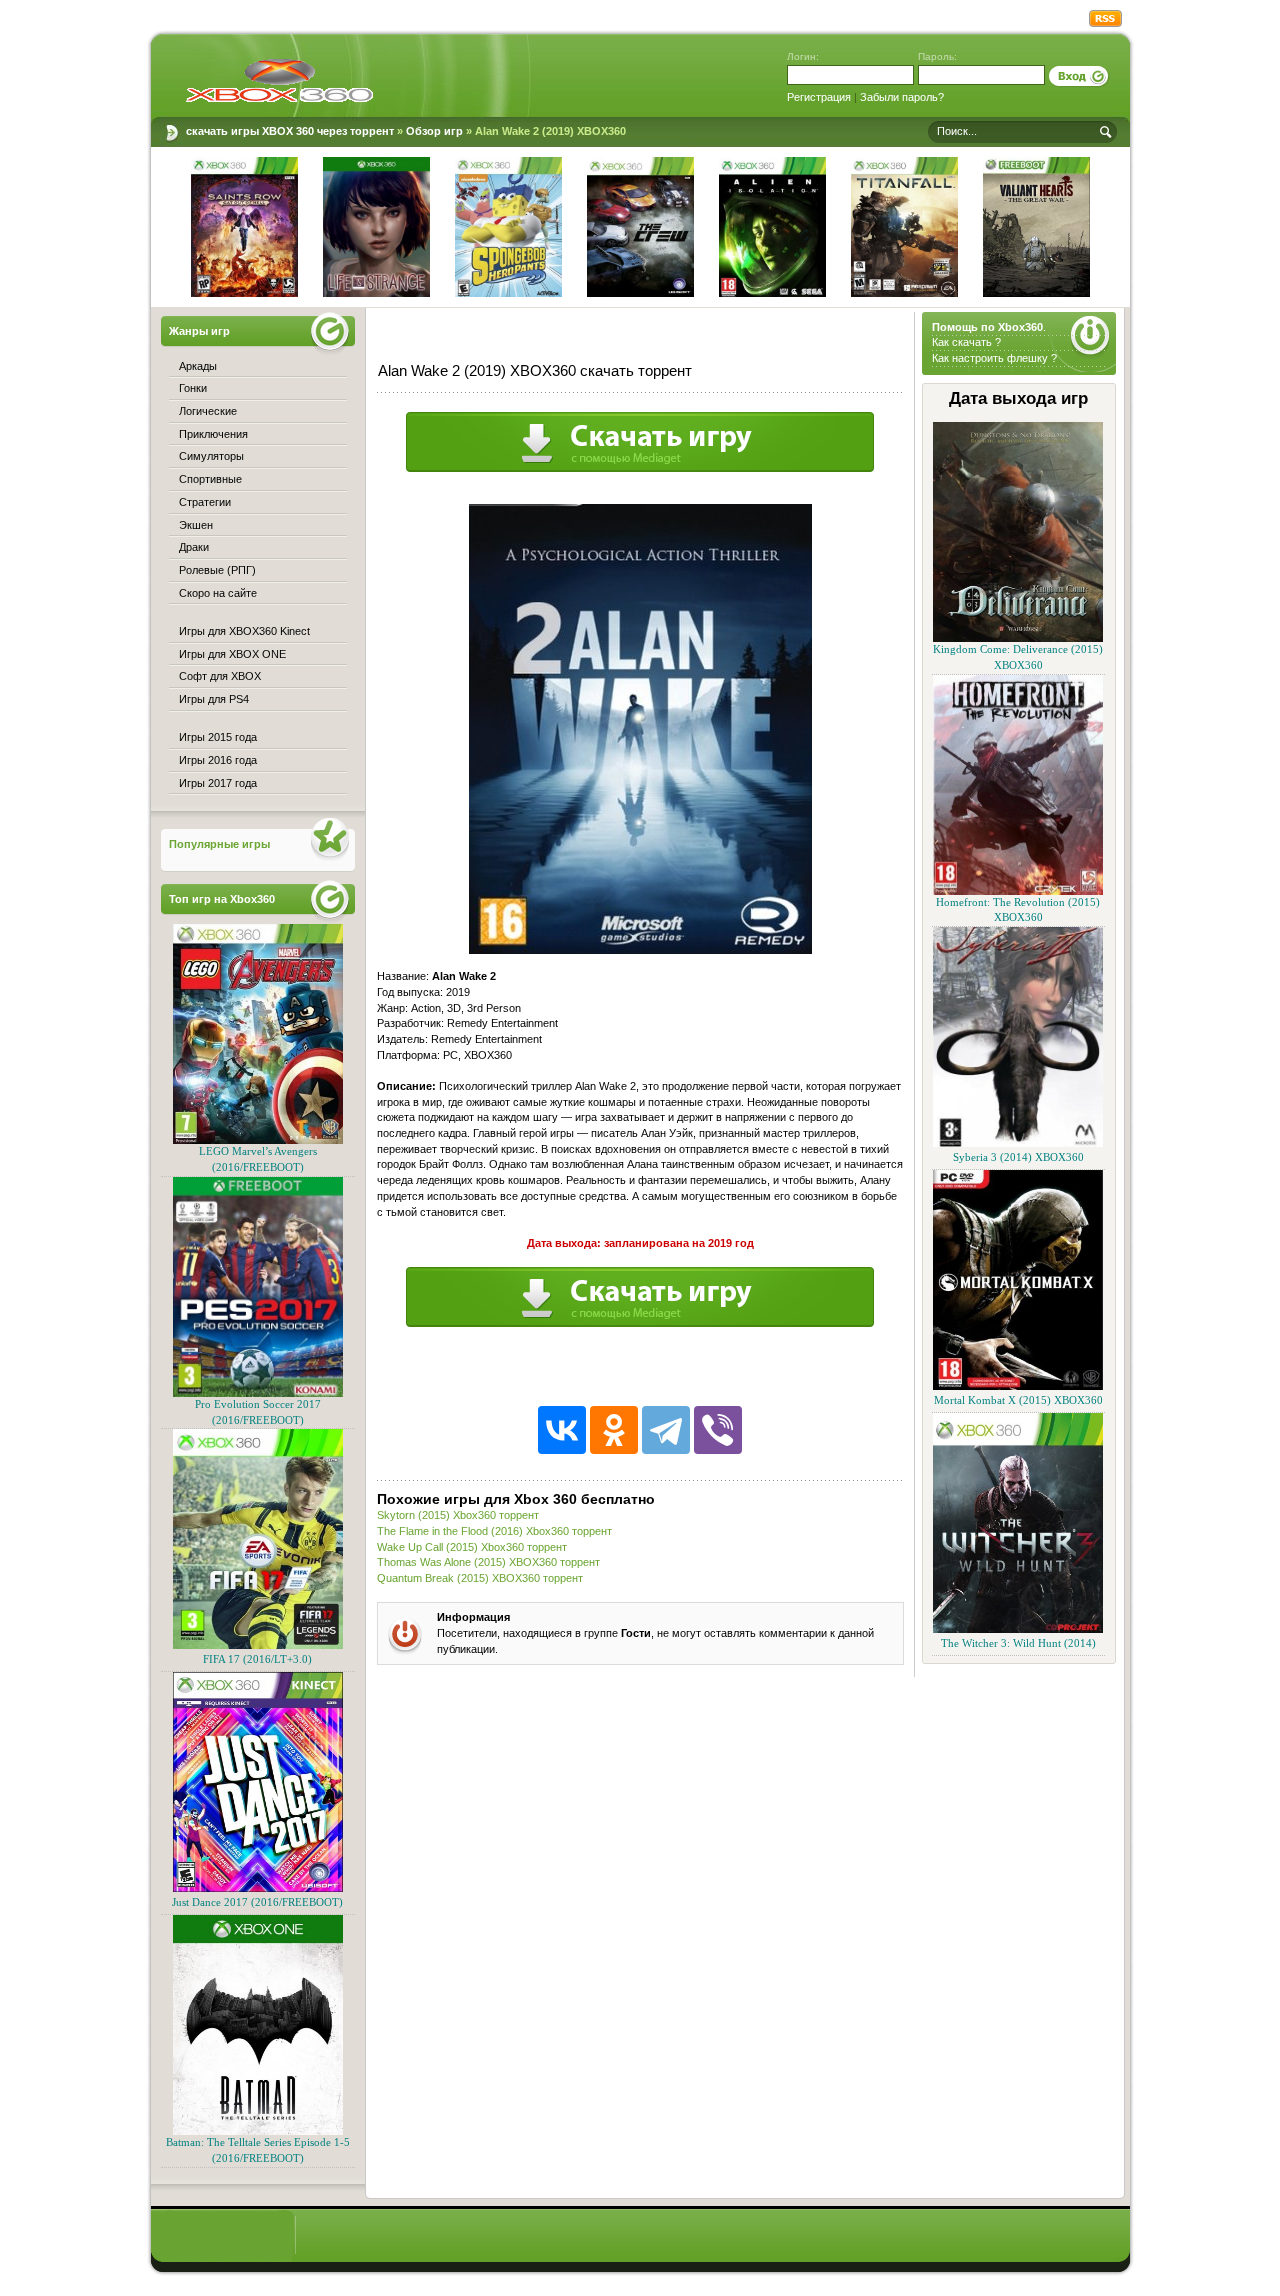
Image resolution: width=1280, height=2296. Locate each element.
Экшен (196, 525)
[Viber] (718, 1430)
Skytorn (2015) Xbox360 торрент (458, 1515)
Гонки (193, 388)
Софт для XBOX (220, 676)
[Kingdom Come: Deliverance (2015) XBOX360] (1018, 638)
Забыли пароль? (902, 97)
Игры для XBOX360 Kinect (244, 631)
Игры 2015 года (218, 737)
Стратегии (205, 502)
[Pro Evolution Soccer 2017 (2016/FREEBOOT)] (258, 1393)
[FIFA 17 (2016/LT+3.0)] (258, 1645)
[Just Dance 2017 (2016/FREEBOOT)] (258, 1888)
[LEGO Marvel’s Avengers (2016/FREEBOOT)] (258, 1140)
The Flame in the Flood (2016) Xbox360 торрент (494, 1531)
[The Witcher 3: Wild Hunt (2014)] (1018, 1629)
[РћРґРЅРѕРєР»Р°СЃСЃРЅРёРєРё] (614, 1430)
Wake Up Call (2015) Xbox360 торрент (472, 1547)
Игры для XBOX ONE (232, 654)
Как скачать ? (966, 342)
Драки (194, 547)
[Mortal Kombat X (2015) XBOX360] (1018, 1386)
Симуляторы (211, 456)
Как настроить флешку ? (994, 358)
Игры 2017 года (218, 783)
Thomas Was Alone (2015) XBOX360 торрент (488, 1562)
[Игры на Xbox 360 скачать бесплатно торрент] (279, 80)
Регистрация (819, 97)
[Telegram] (666, 1430)
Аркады (198, 366)
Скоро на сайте (218, 593)
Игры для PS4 (214, 699)
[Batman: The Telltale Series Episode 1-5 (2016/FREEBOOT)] (258, 2131)
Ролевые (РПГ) (217, 570)
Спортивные (210, 479)
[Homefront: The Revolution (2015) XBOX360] (1018, 891)
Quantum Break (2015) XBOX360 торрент (480, 1578)
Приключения (213, 434)
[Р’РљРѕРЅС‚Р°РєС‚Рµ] (562, 1430)
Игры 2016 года (218, 760)
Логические (208, 411)
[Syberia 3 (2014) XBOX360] (1018, 1143)
